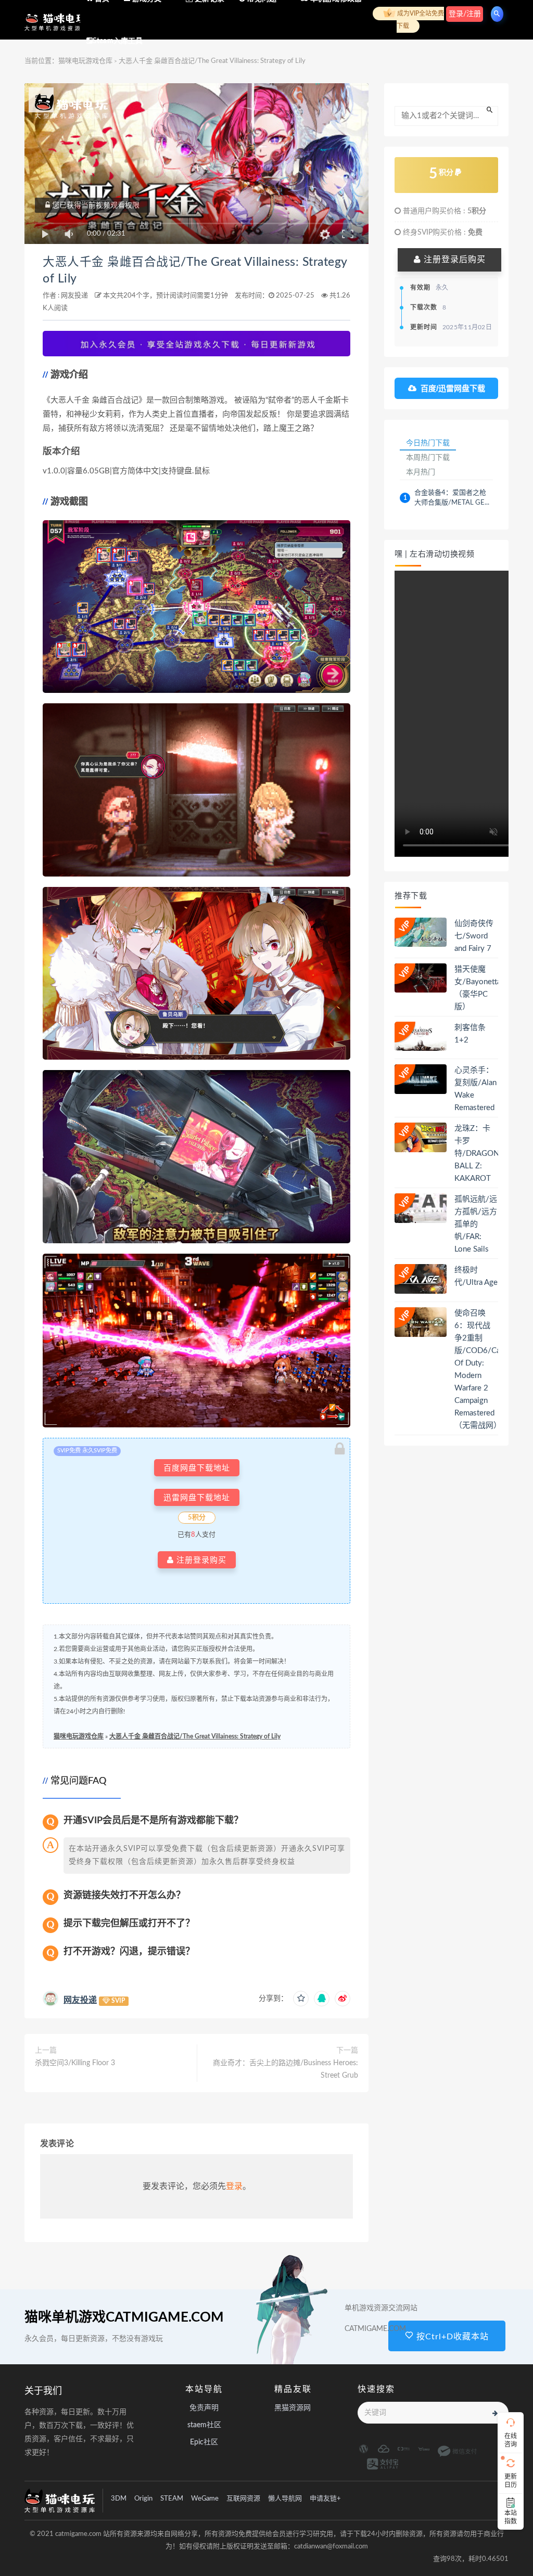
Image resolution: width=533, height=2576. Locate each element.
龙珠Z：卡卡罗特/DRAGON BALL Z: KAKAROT (477, 1154)
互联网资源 (243, 2499)
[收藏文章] (301, 1999)
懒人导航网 (285, 2499)
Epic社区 (204, 2442)
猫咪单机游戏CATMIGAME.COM (124, 2317)
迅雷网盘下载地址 (197, 1497)
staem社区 (204, 2425)
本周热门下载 (428, 457)
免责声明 (204, 2408)
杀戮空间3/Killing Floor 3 (75, 2063)
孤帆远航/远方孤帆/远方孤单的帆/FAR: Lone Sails (476, 1224)
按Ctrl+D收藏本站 (451, 2337)
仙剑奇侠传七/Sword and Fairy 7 (474, 936)
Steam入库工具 (118, 41)
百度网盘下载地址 (197, 1468)
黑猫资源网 (293, 2408)
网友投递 (74, 296)
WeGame (205, 2499)
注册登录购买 (200, 1560)
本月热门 (421, 472)
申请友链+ (325, 2499)
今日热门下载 (428, 443)
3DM (119, 2499)
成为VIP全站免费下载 (420, 20)
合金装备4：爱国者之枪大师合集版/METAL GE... (452, 498)
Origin (143, 2499)
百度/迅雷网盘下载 (453, 388)
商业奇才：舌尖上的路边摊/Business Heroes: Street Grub (285, 2069)
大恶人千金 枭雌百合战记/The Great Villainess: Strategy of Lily (195, 1736)
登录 (234, 2186)
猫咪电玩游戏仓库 (79, 1736)
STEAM (172, 2499)
